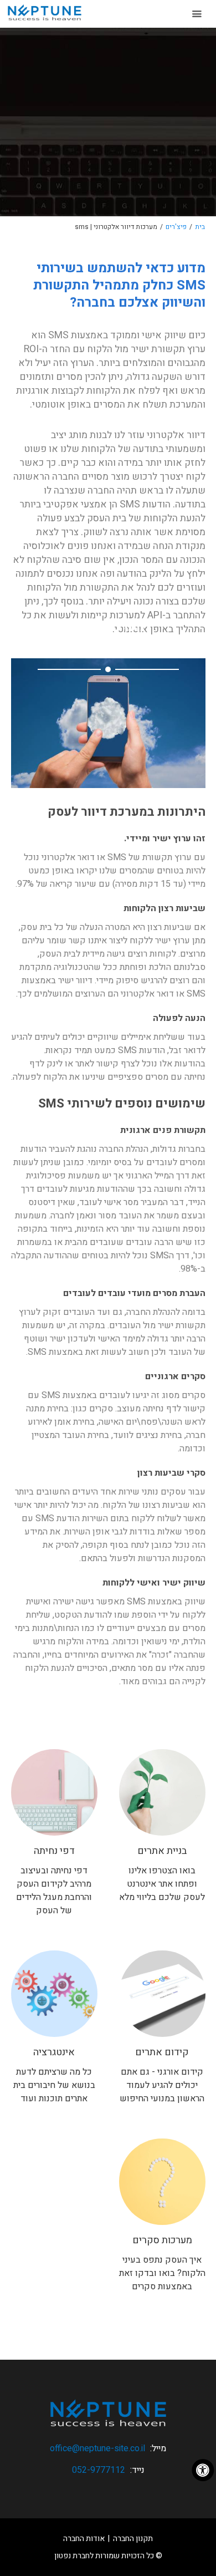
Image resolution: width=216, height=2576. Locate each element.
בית (200, 227)
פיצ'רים (176, 227)
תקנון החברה (133, 2539)
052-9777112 (99, 2470)
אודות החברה (84, 2539)
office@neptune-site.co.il (97, 2448)
